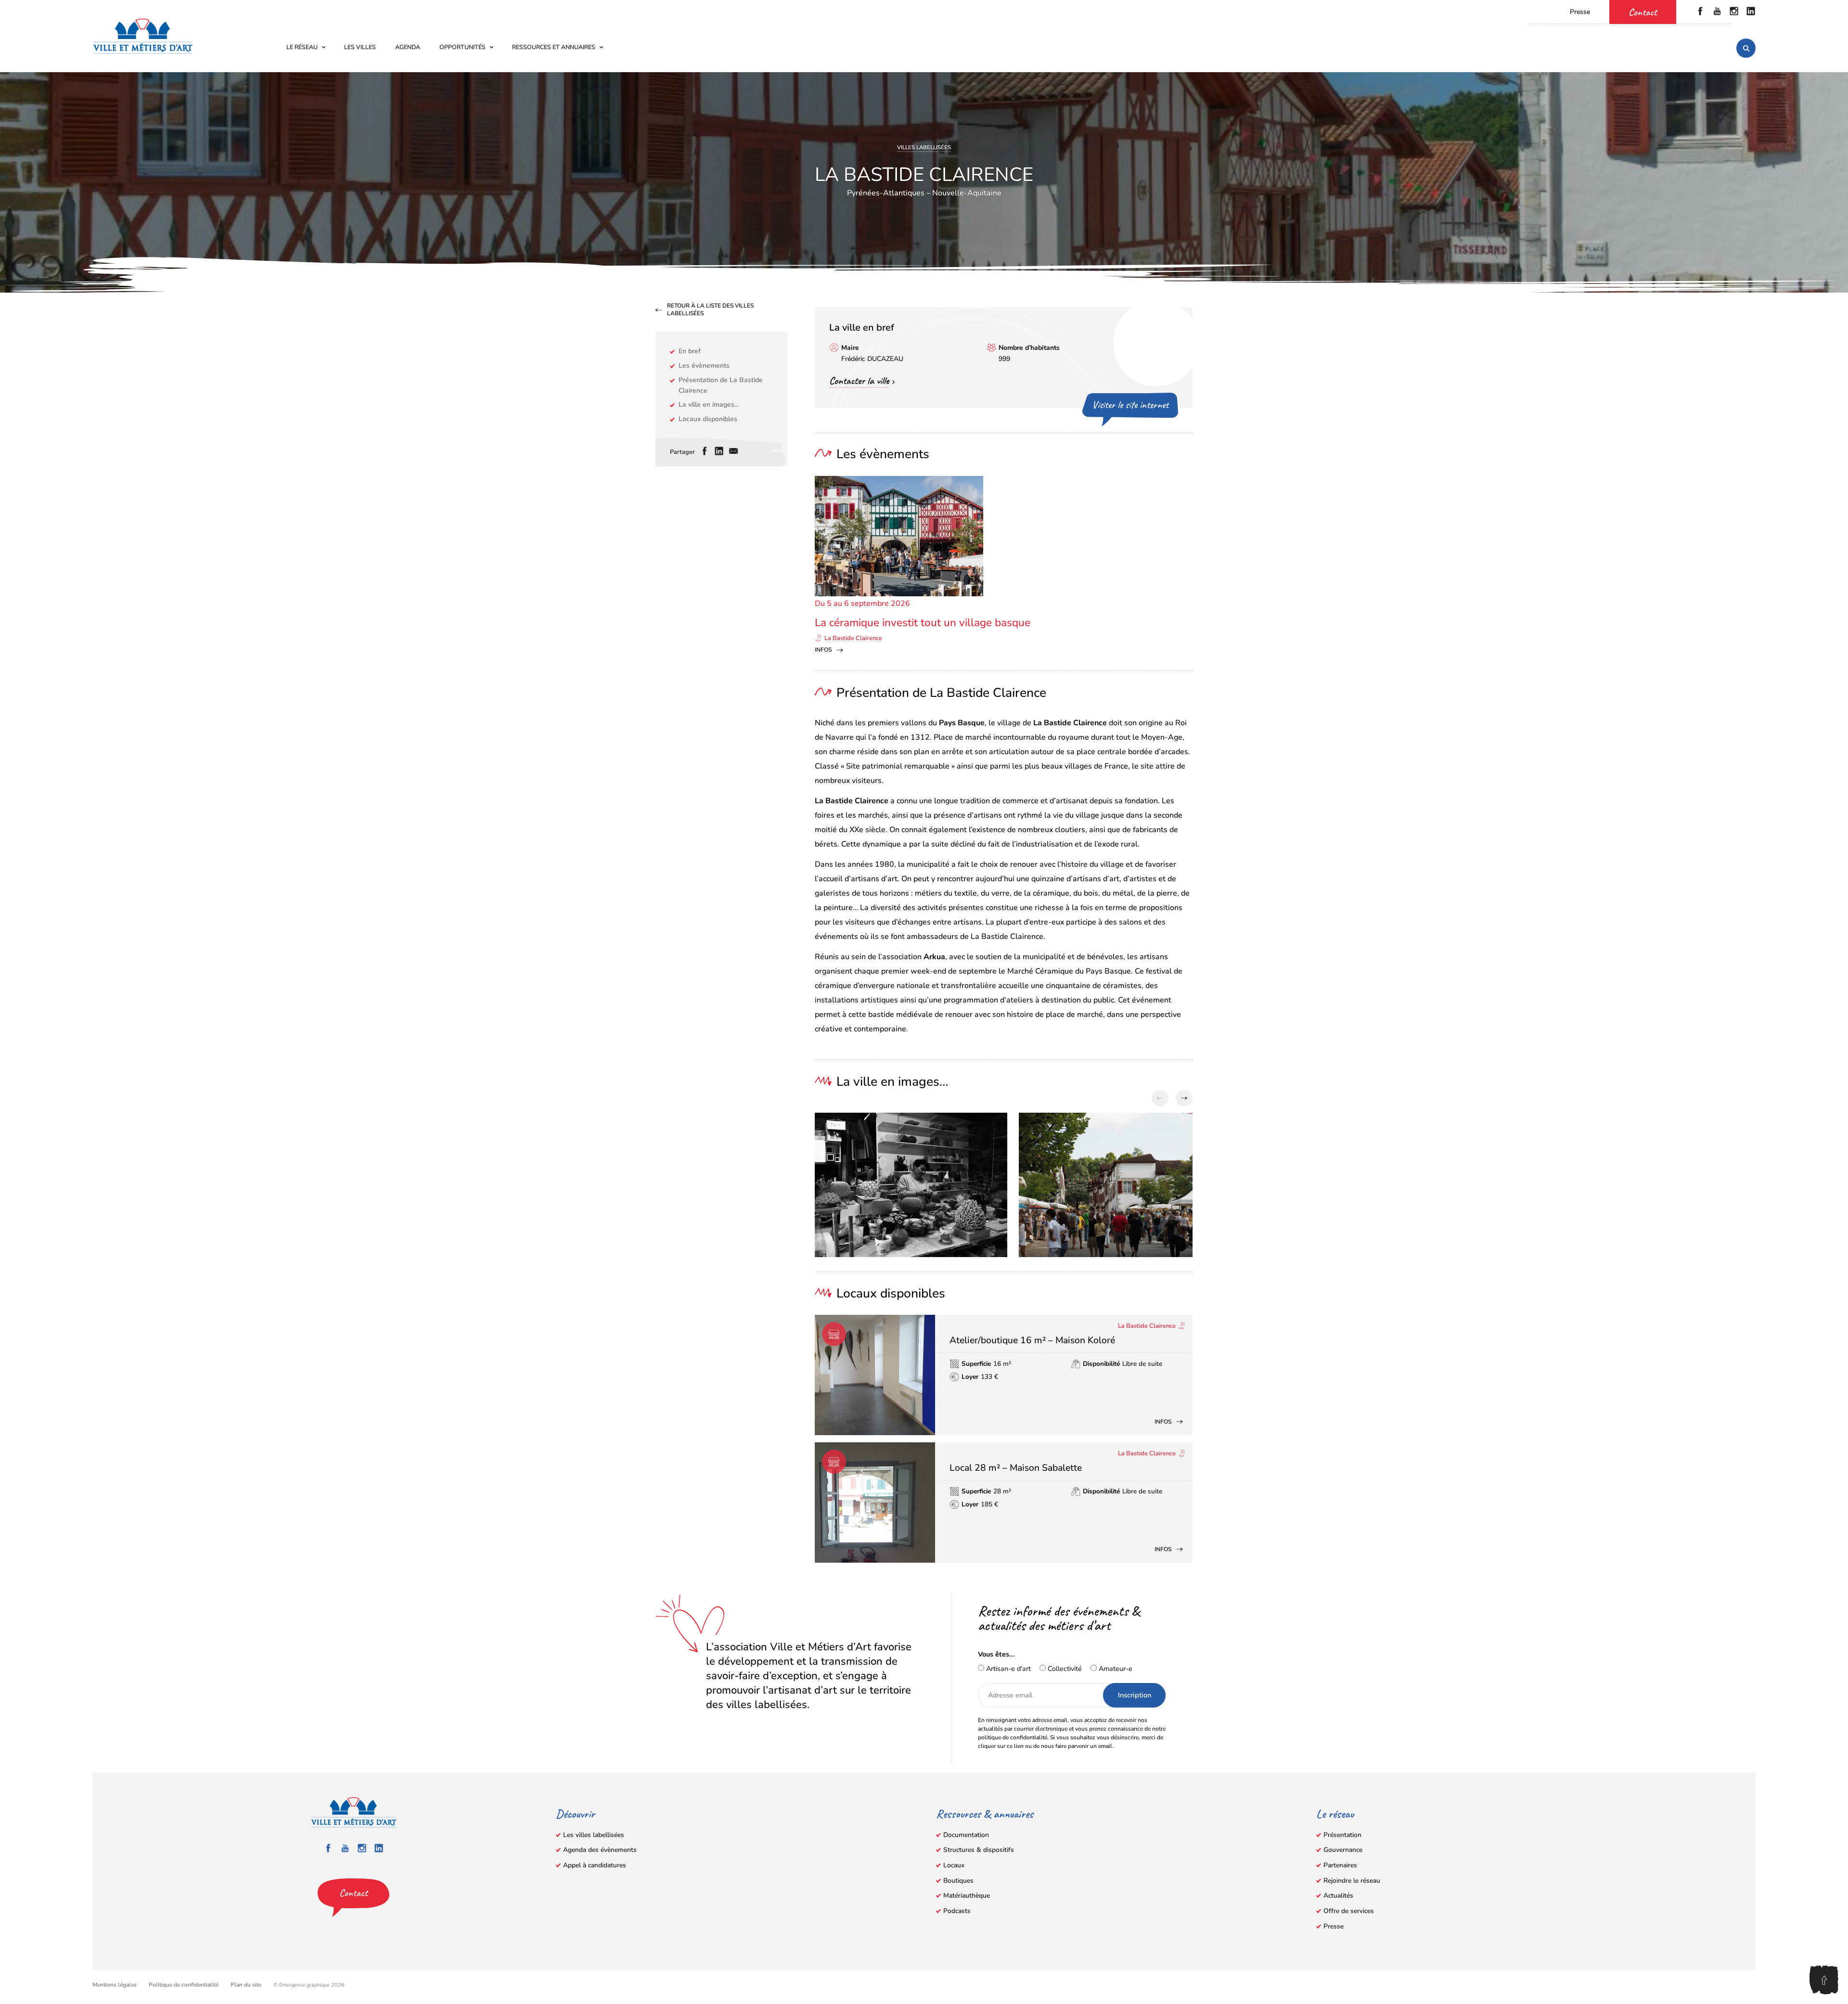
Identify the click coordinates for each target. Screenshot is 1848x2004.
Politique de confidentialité (184, 1985)
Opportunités (462, 47)
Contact (1643, 12)
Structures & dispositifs (979, 1850)
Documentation (966, 1835)
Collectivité (1064, 1669)
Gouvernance (1343, 1850)
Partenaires (1340, 1865)
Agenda (408, 47)
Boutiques (958, 1881)
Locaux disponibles (708, 419)
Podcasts (957, 1911)
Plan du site (246, 1985)
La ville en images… (709, 405)
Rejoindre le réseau (1352, 1881)
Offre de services (1349, 1911)
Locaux (954, 1865)
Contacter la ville (859, 381)
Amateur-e (1115, 1669)
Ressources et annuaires (554, 47)
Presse (1580, 12)
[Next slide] (1184, 1098)
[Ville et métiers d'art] (143, 36)
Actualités (1338, 1895)
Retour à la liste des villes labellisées (710, 310)
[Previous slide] (1160, 1098)
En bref (690, 351)
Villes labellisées (924, 147)
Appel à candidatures (595, 1865)
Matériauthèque (967, 1895)
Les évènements (704, 366)
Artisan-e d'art (1007, 1669)
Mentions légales (115, 1985)
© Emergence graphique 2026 (309, 1985)
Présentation (1342, 1835)
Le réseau (302, 47)
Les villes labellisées (594, 1835)
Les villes (360, 47)
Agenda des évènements (600, 1850)
